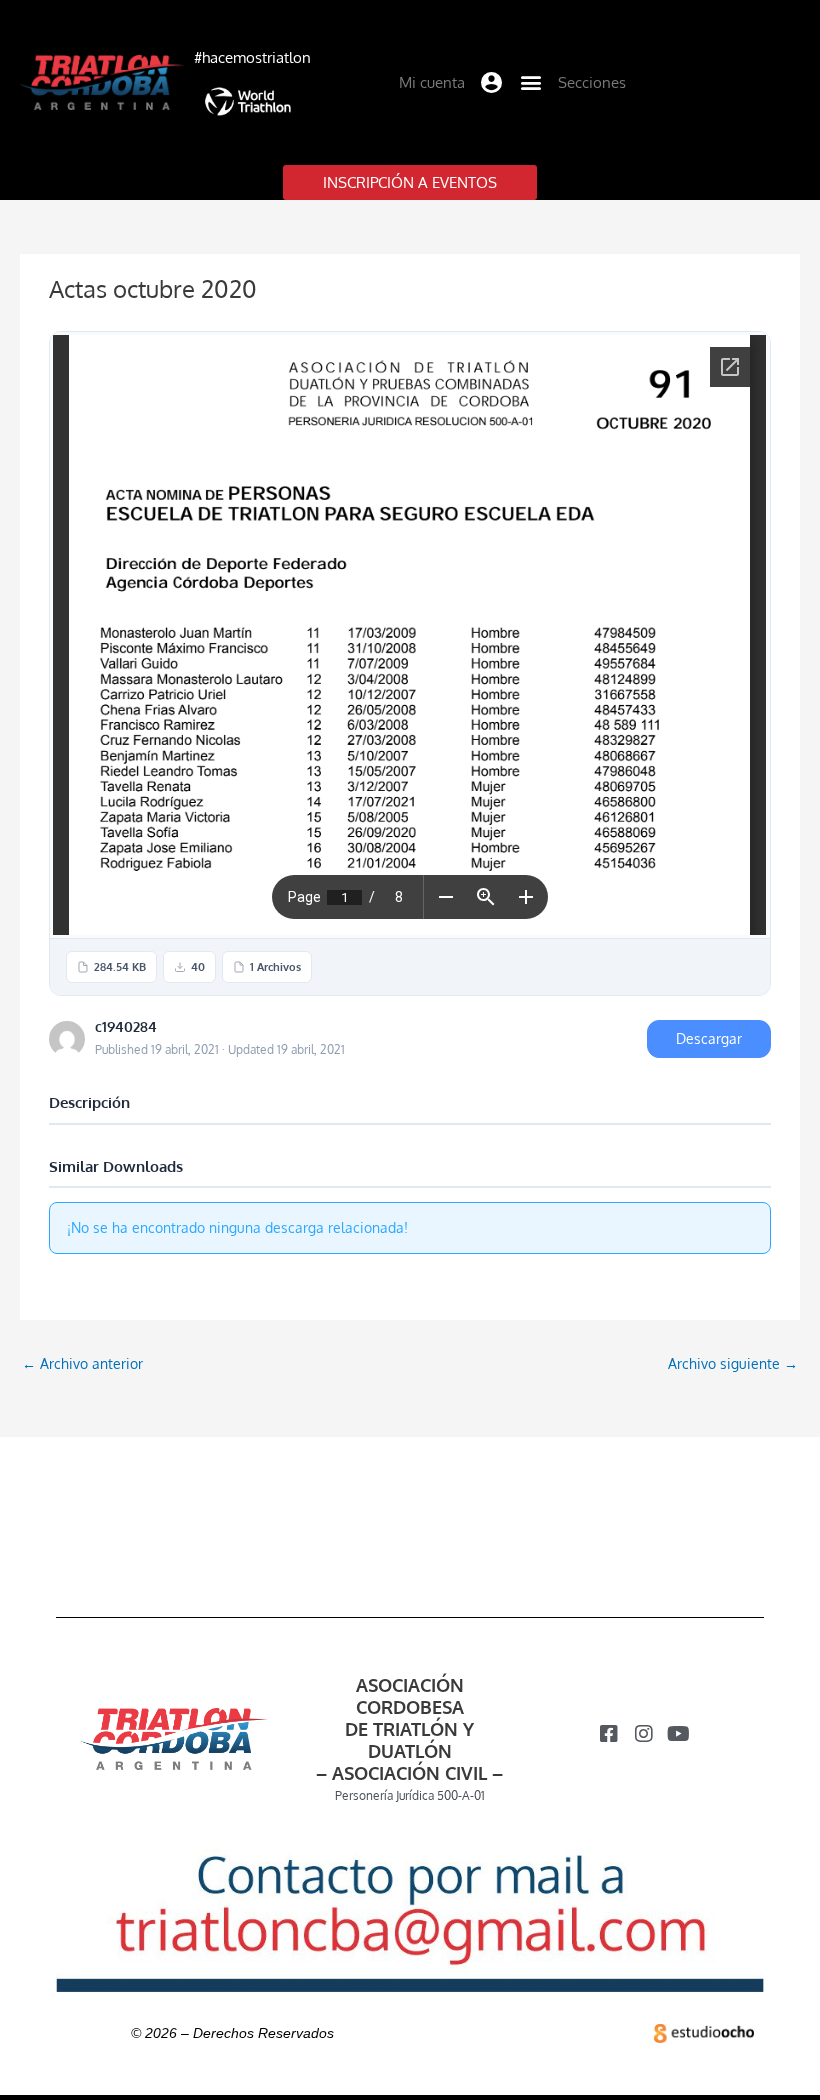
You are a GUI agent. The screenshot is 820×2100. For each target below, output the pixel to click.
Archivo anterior (82, 1363)
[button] (492, 83)
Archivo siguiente (733, 1363)
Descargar (709, 1038)
